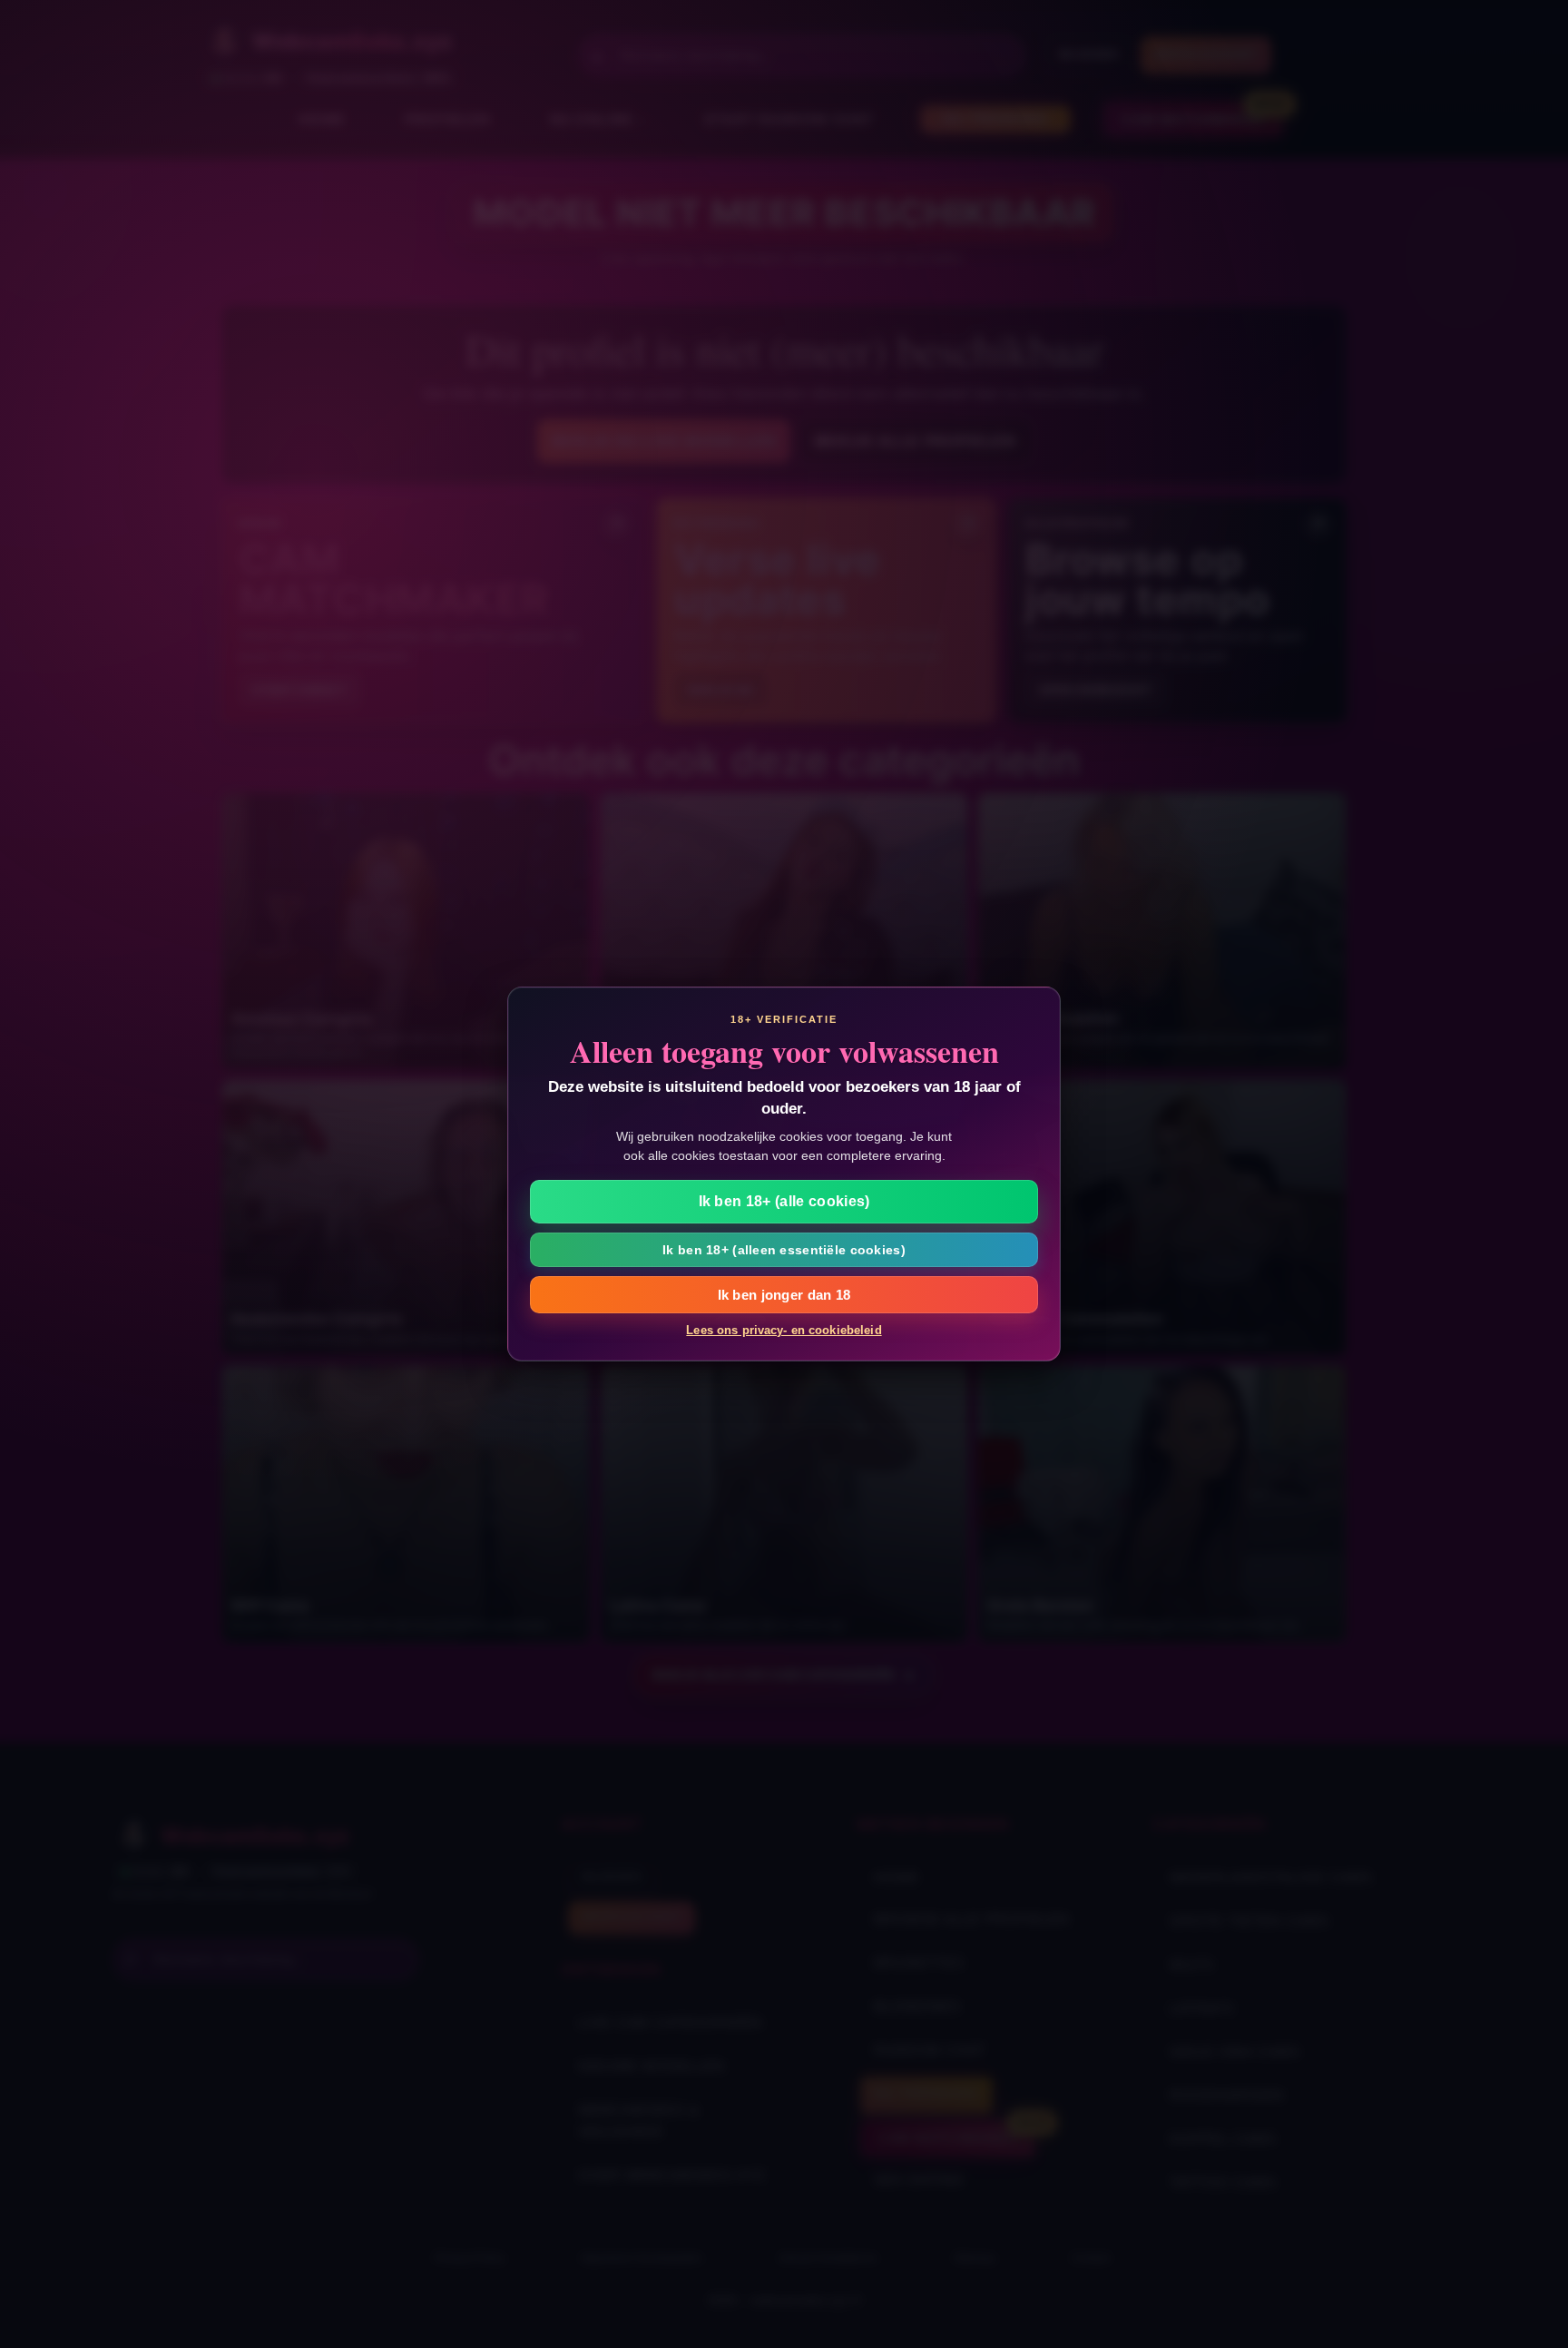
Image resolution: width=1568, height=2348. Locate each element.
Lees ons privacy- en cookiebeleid (784, 1330)
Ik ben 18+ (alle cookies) (784, 1201)
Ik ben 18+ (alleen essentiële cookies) (784, 1250)
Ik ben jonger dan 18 (784, 1295)
